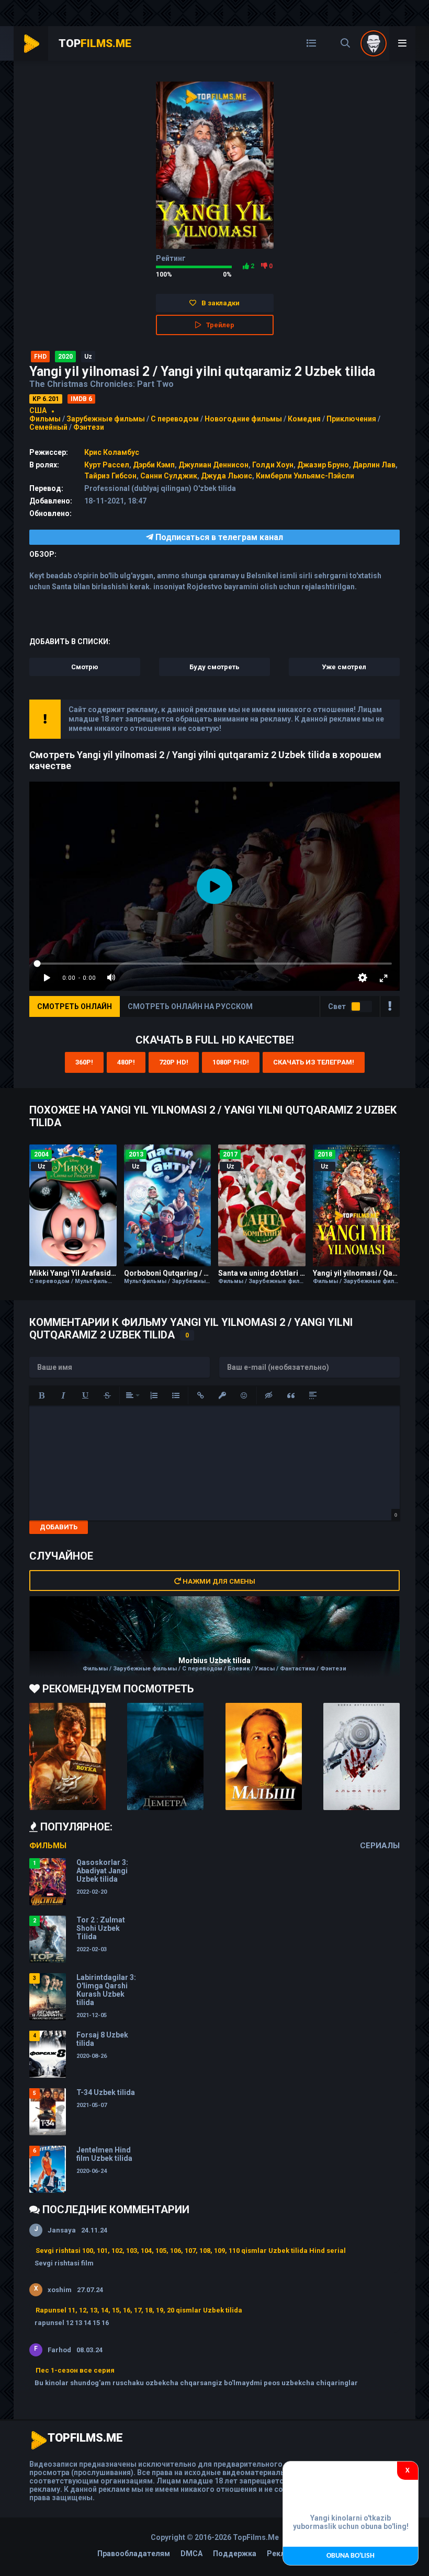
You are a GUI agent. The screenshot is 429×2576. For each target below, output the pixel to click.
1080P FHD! (231, 1062)
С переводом (176, 419)
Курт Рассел (107, 465)
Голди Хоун (273, 465)
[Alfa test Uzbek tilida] (362, 1756)
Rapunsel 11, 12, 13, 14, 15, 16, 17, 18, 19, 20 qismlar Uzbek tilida (139, 2310)
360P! (84, 1062)
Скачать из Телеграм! (314, 1062)
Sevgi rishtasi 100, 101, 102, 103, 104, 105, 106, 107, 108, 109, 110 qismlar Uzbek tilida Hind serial (191, 2251)
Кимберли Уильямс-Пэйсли (305, 476)
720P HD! (174, 1062)
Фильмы (45, 419)
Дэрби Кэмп (154, 465)
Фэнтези (89, 427)
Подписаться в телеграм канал (218, 537)
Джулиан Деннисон (213, 465)
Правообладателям (134, 2554)
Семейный (48, 427)
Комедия (304, 419)
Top (95, 43)
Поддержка (235, 2554)
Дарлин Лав (374, 465)
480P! (126, 1062)
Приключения (351, 419)
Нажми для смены (218, 1581)
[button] (41, 1395)
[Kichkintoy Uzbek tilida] (264, 1756)
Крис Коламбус (112, 452)
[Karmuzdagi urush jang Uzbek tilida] (67, 1756)
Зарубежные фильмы (106, 419)
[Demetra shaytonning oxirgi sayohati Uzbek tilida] (165, 1756)
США (38, 410)
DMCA (191, 2554)
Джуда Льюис (227, 476)
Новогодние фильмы (243, 419)
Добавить (59, 1527)
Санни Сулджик (169, 476)
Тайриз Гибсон (110, 476)
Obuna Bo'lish (351, 2556)
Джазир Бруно (323, 465)
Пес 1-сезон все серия (75, 2370)
